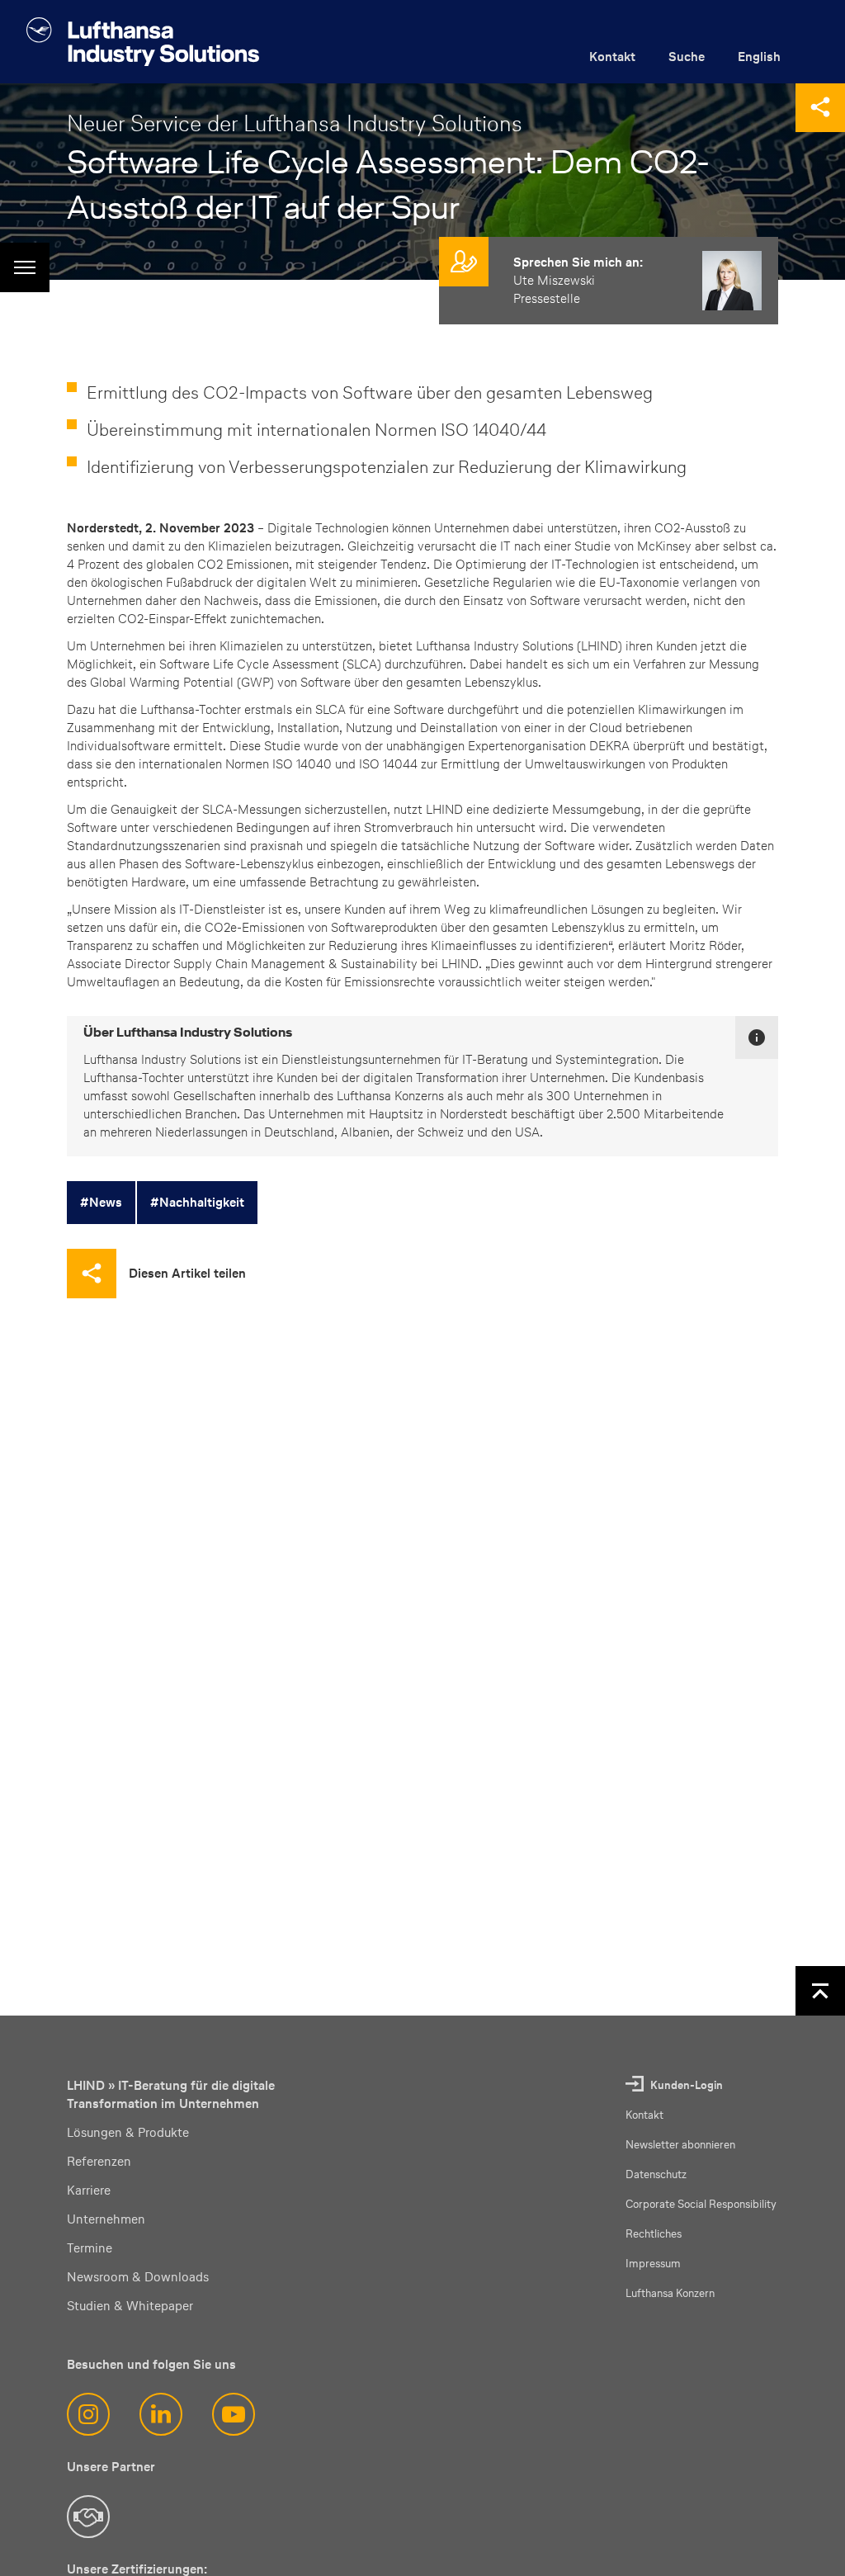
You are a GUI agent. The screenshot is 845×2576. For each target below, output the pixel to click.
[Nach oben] (820, 1991)
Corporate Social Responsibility (701, 2204)
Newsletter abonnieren (680, 2145)
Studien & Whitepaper (130, 2306)
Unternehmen (106, 2219)
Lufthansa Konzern (670, 2293)
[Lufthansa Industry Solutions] (143, 42)
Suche (687, 57)
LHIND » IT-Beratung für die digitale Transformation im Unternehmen (171, 2094)
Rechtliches (654, 2234)
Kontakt (612, 57)
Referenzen (99, 2161)
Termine (90, 2248)
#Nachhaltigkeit (197, 1202)
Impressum (653, 2264)
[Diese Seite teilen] (820, 107)
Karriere (89, 2190)
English (759, 57)
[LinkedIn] (161, 2414)
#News (101, 1202)
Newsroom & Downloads (138, 2277)
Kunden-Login (687, 2085)
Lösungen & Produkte (128, 2132)
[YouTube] (234, 2414)
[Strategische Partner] (88, 2517)
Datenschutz (656, 2174)
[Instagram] (88, 2414)
